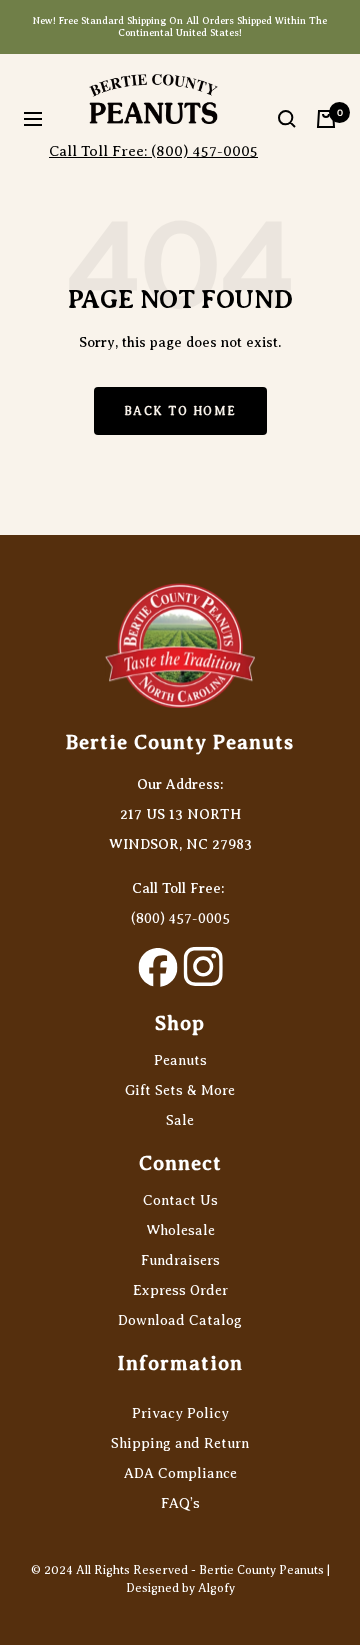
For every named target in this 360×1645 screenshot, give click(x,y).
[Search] (287, 119)
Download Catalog (180, 1320)
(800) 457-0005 (180, 918)
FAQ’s (180, 1503)
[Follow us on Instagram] (202, 966)
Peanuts (180, 1060)
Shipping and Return (180, 1443)
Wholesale (180, 1230)
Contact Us (180, 1200)
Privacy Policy (180, 1413)
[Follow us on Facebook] (157, 966)
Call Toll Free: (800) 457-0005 (153, 151)
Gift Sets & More (180, 1090)
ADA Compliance (180, 1473)
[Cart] (326, 119)
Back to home (180, 411)
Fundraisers (180, 1260)
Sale (180, 1120)
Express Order (180, 1290)
